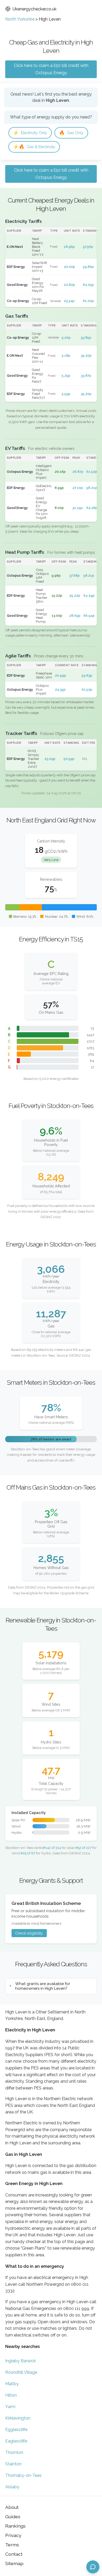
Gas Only (71, 133)
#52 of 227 (83, 1848)
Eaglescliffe (16, 2441)
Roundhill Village (21, 2372)
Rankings (15, 2526)
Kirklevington (18, 2418)
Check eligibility (29, 1933)
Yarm (10, 2407)
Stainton (13, 2464)
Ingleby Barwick (21, 2361)
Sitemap (14, 2563)
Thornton (14, 2452)
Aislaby (12, 2487)
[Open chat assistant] (93, 2567)
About (12, 2507)
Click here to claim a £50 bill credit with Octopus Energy (51, 69)
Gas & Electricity (34, 147)
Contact (14, 2554)
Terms (12, 2545)
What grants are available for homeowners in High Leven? (43, 1986)
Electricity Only (30, 133)
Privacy (13, 2535)
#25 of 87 (28, 1853)
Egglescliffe (16, 2430)
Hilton (11, 2395)
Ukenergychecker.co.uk (35, 9)
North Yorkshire (20, 19)
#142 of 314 (52, 1848)
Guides (13, 2517)
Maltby (12, 2384)
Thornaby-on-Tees (23, 2475)
